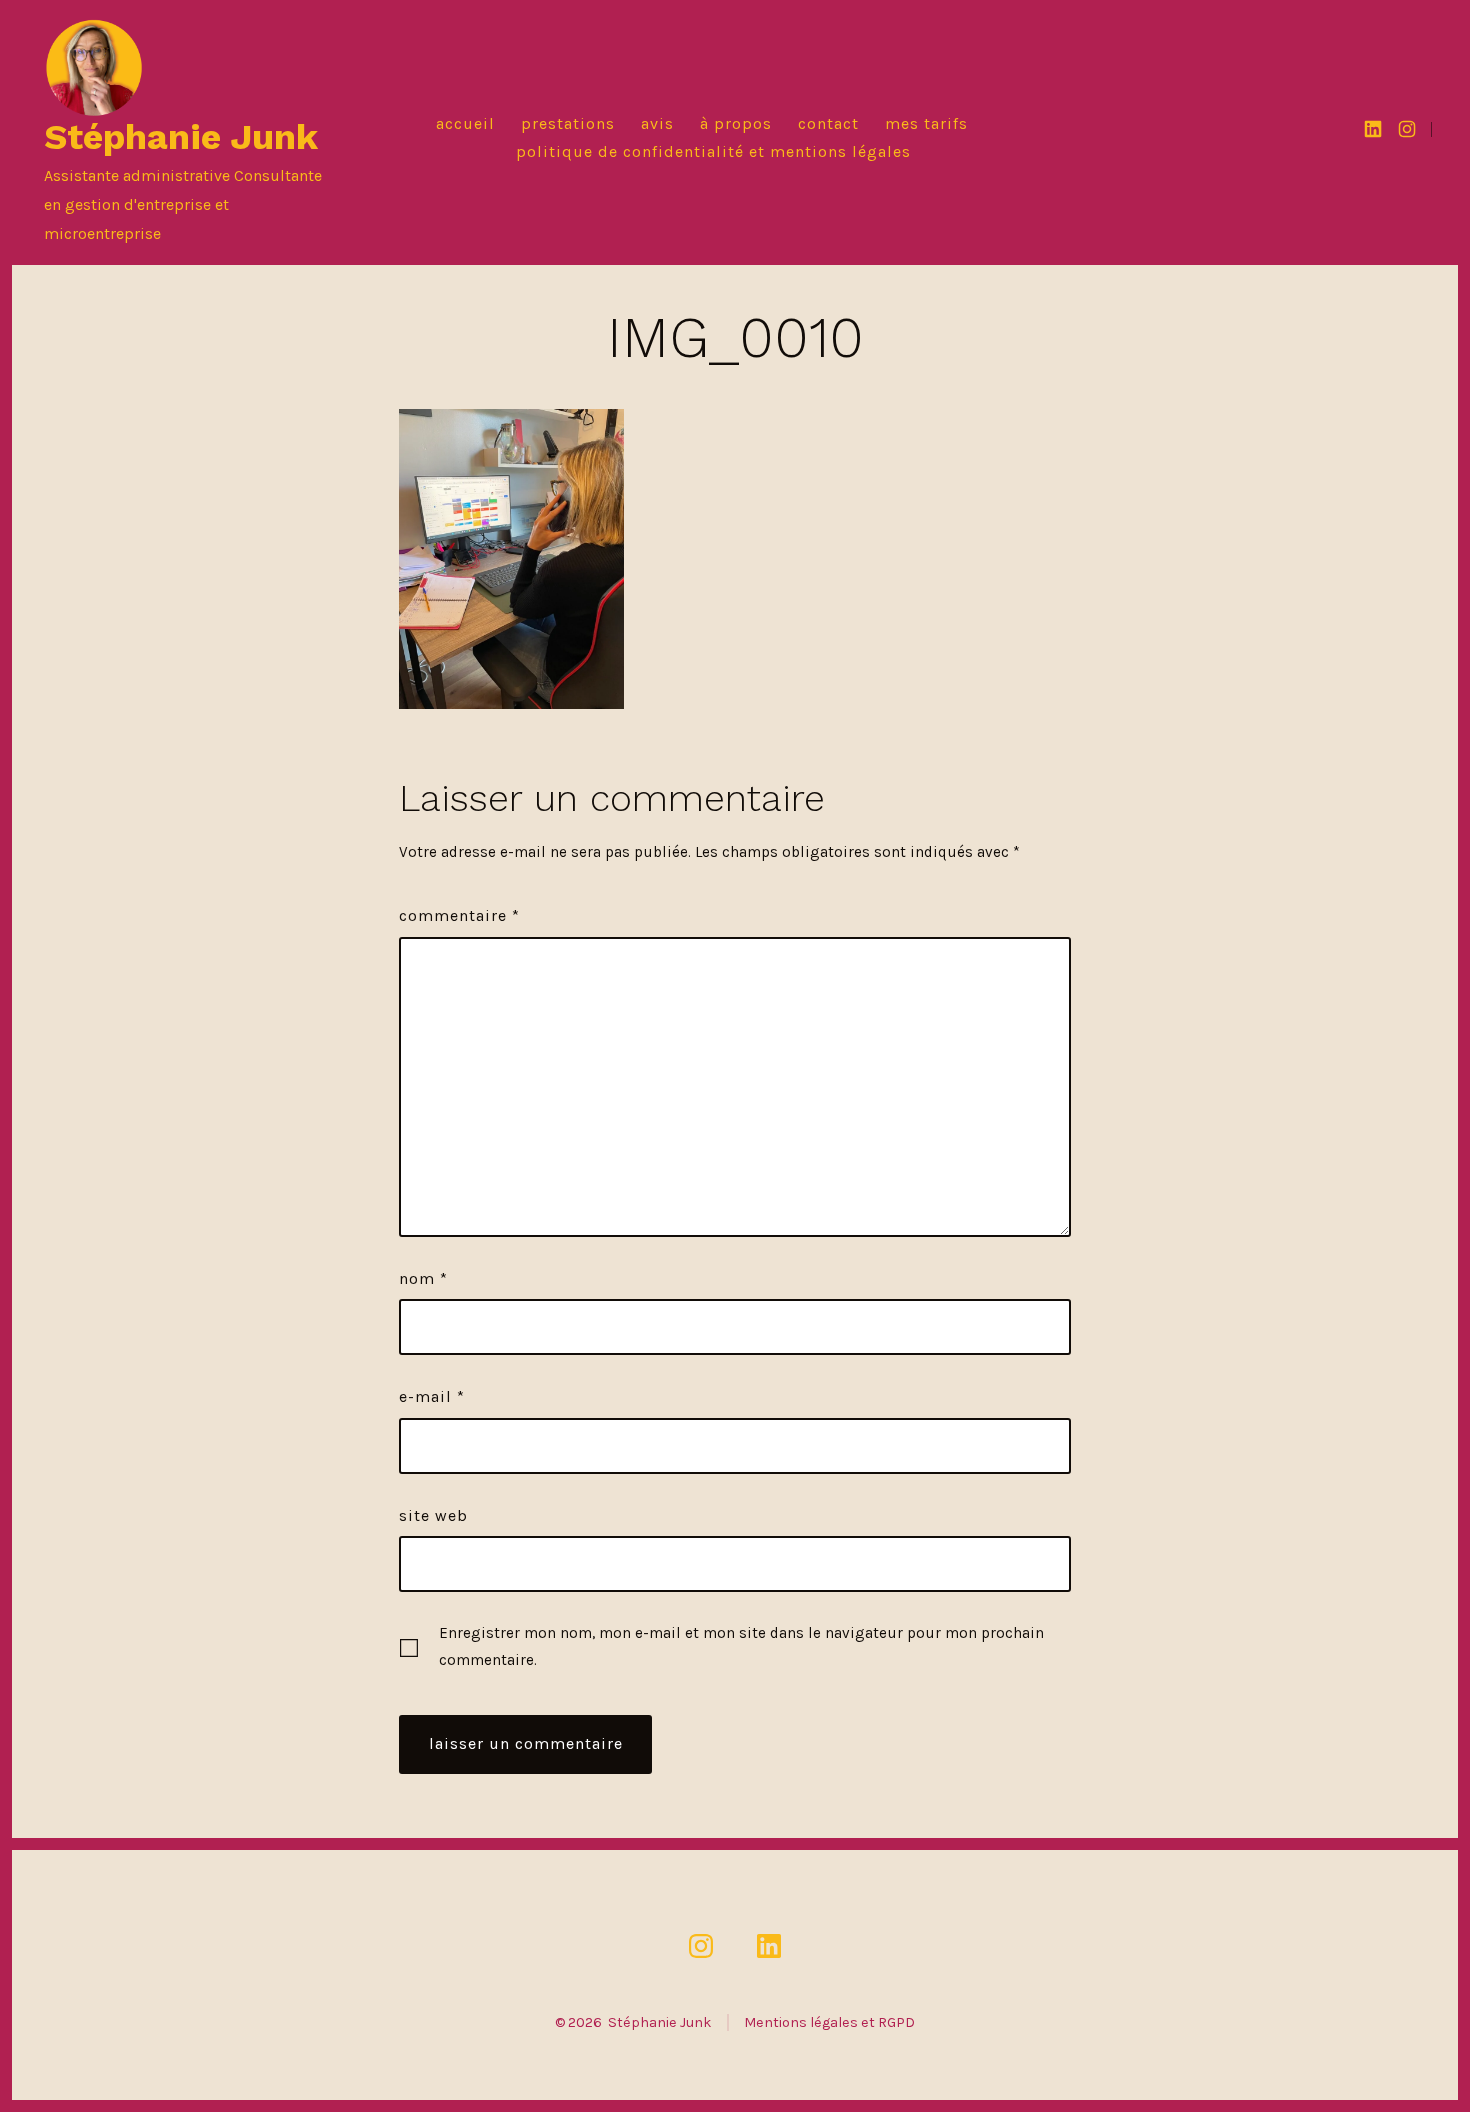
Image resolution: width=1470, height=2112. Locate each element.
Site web (433, 1515)
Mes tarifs (926, 123)
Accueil (465, 123)
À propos (736, 123)
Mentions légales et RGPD (829, 2022)
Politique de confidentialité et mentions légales (713, 151)
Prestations (568, 123)
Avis (657, 123)
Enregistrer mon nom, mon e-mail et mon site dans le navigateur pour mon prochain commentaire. (741, 1646)
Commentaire (459, 915)
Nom (423, 1278)
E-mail (432, 1396)
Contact (828, 123)
